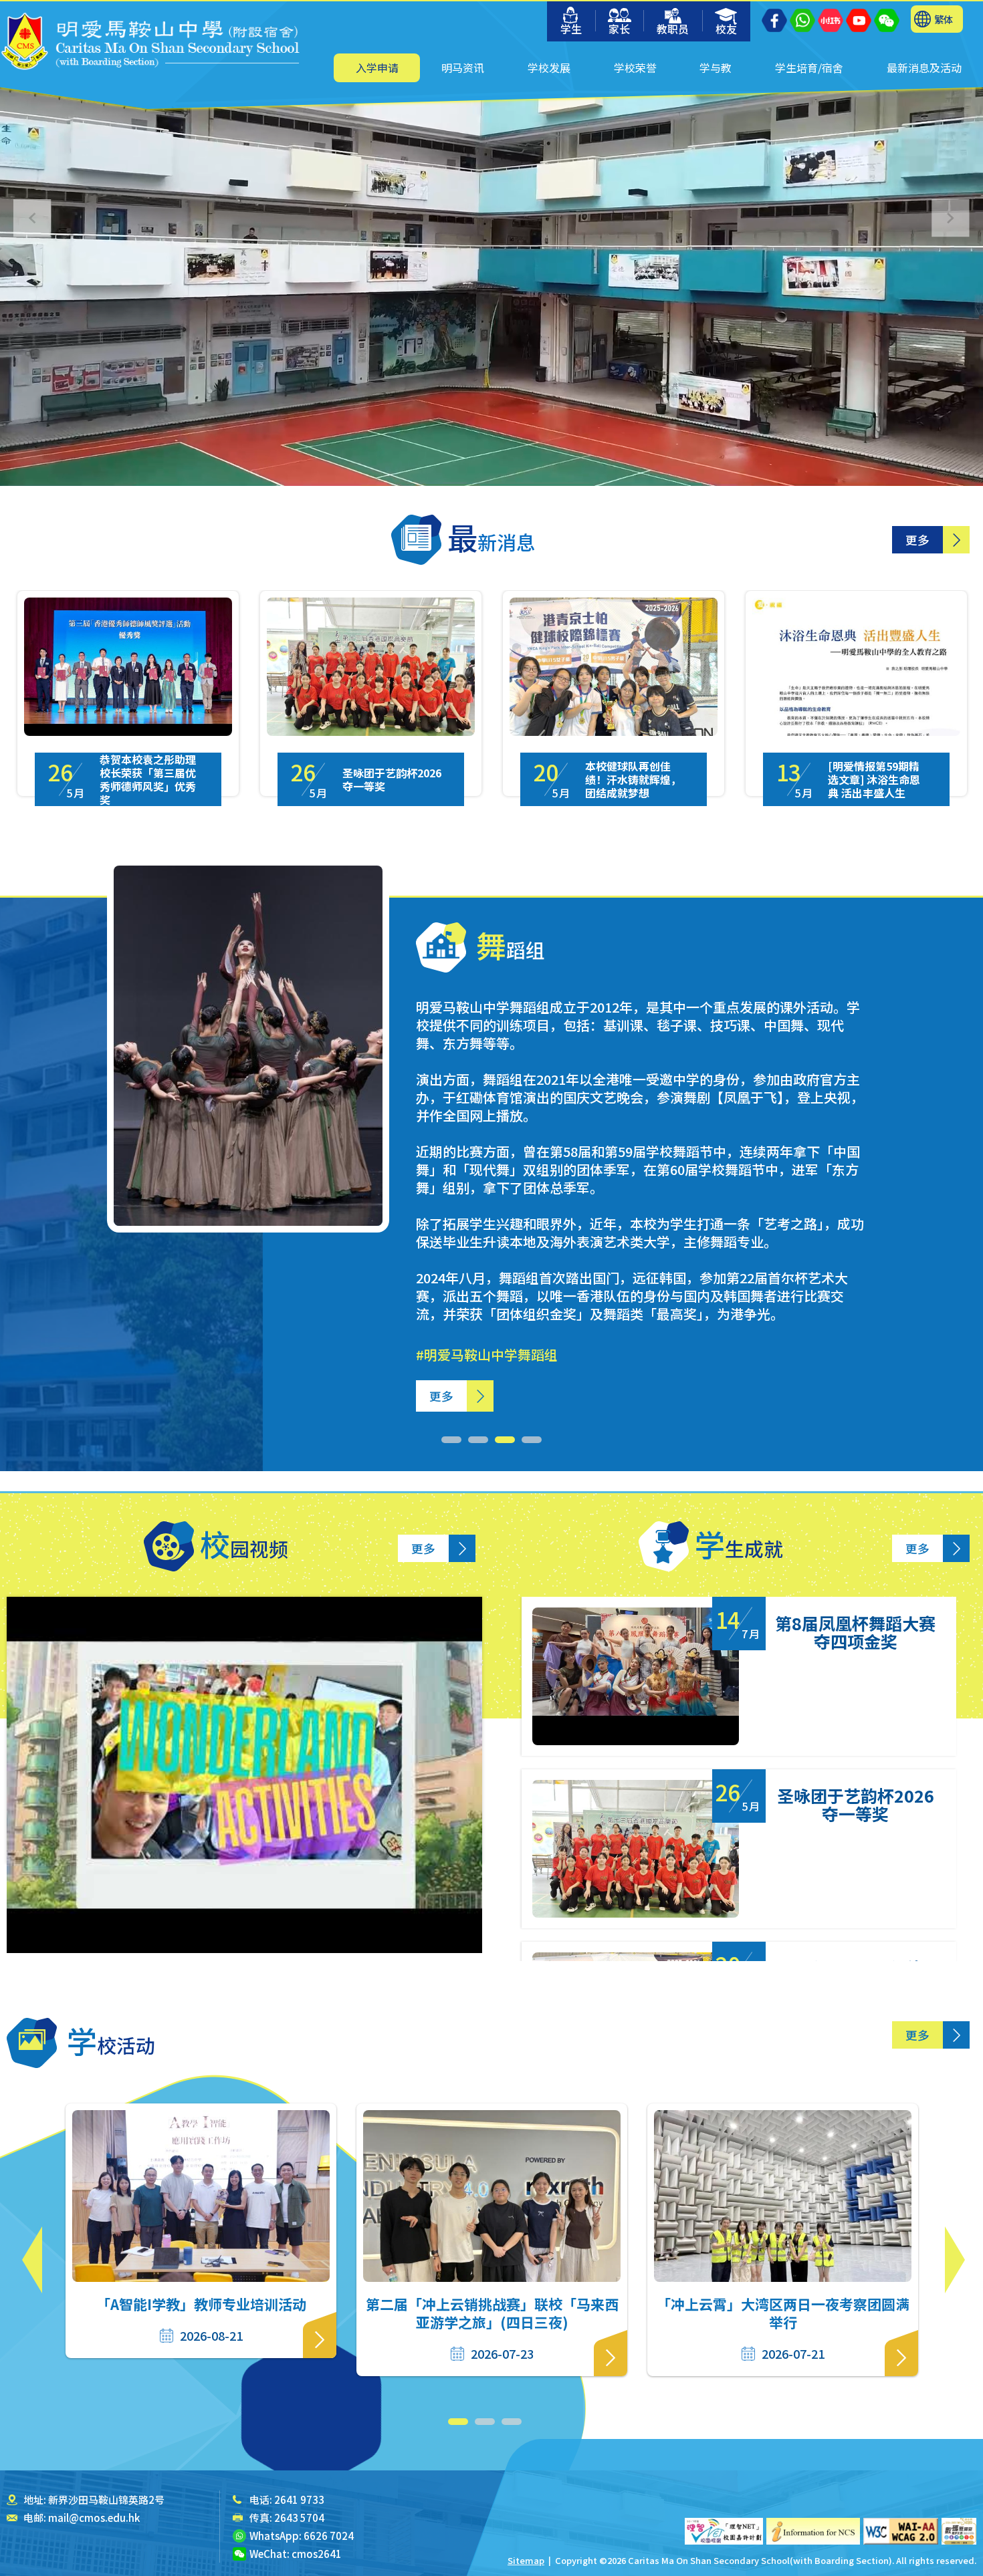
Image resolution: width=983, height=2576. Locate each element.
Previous (32, 2260)
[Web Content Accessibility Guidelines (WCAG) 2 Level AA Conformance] (901, 2531)
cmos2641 (317, 2554)
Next (955, 2260)
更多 (917, 540)
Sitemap (526, 2560)
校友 (726, 29)
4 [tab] (532, 1440)
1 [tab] (451, 1440)
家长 (619, 29)
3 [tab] (505, 1440)
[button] (951, 218)
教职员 (673, 29)
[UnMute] (74, 431)
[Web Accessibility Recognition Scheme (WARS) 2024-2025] (959, 2531)
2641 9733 (299, 2499)
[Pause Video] (40, 431)
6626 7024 (329, 2536)
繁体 (944, 19)
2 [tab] (478, 1440)
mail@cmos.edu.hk (94, 2518)
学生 (571, 29)
